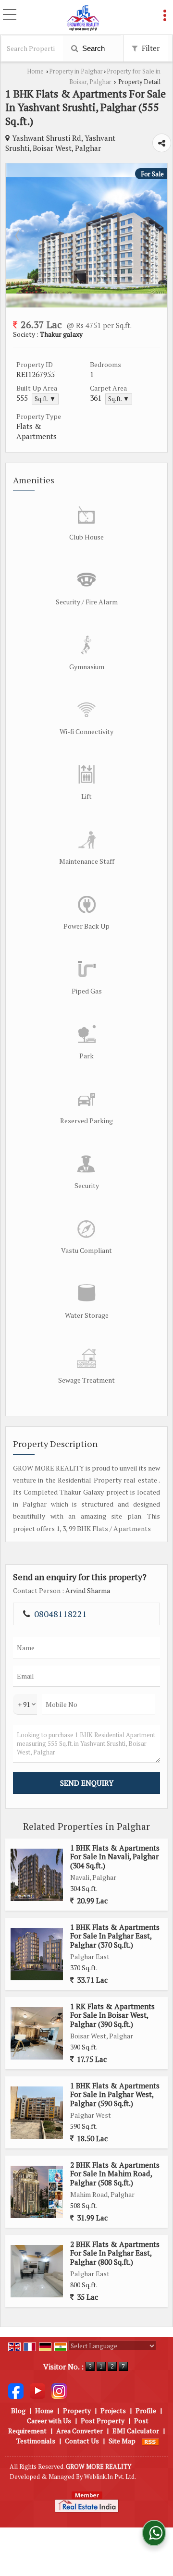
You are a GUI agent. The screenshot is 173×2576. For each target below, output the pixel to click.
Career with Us (49, 2421)
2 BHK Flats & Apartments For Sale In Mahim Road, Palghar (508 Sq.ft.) (115, 2174)
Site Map (122, 2441)
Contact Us (82, 2441)
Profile (146, 2410)
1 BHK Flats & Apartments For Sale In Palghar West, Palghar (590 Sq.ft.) (115, 2094)
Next (155, 235)
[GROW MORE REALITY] (83, 18)
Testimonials (36, 2441)
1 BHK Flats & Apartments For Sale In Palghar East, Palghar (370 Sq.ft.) (115, 1936)
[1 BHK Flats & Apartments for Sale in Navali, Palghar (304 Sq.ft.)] (37, 1875)
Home (35, 71)
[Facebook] (16, 2390)
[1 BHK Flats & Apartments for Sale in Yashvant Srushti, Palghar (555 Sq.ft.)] (86, 291)
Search (93, 48)
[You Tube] (37, 2390)
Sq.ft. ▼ (45, 399)
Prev (18, 235)
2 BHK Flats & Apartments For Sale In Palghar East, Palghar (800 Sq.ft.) (115, 2253)
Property (77, 2410)
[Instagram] (59, 2390)
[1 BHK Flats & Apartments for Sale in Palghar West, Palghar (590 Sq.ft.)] (37, 2113)
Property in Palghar (76, 71)
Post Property (103, 2421)
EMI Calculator (136, 2431)
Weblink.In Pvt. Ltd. (110, 2477)
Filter (150, 48)
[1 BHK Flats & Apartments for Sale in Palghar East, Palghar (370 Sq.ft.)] (37, 1954)
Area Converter (80, 2431)
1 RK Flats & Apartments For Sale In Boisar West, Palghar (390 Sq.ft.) (112, 2015)
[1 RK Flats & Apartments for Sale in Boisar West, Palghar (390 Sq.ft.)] (37, 2033)
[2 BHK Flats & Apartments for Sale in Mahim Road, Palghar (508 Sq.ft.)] (37, 2192)
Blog (18, 2410)
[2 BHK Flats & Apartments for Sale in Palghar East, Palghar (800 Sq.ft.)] (37, 2271)
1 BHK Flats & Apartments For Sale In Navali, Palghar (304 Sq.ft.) (115, 1857)
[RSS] (150, 2441)
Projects (113, 2410)
